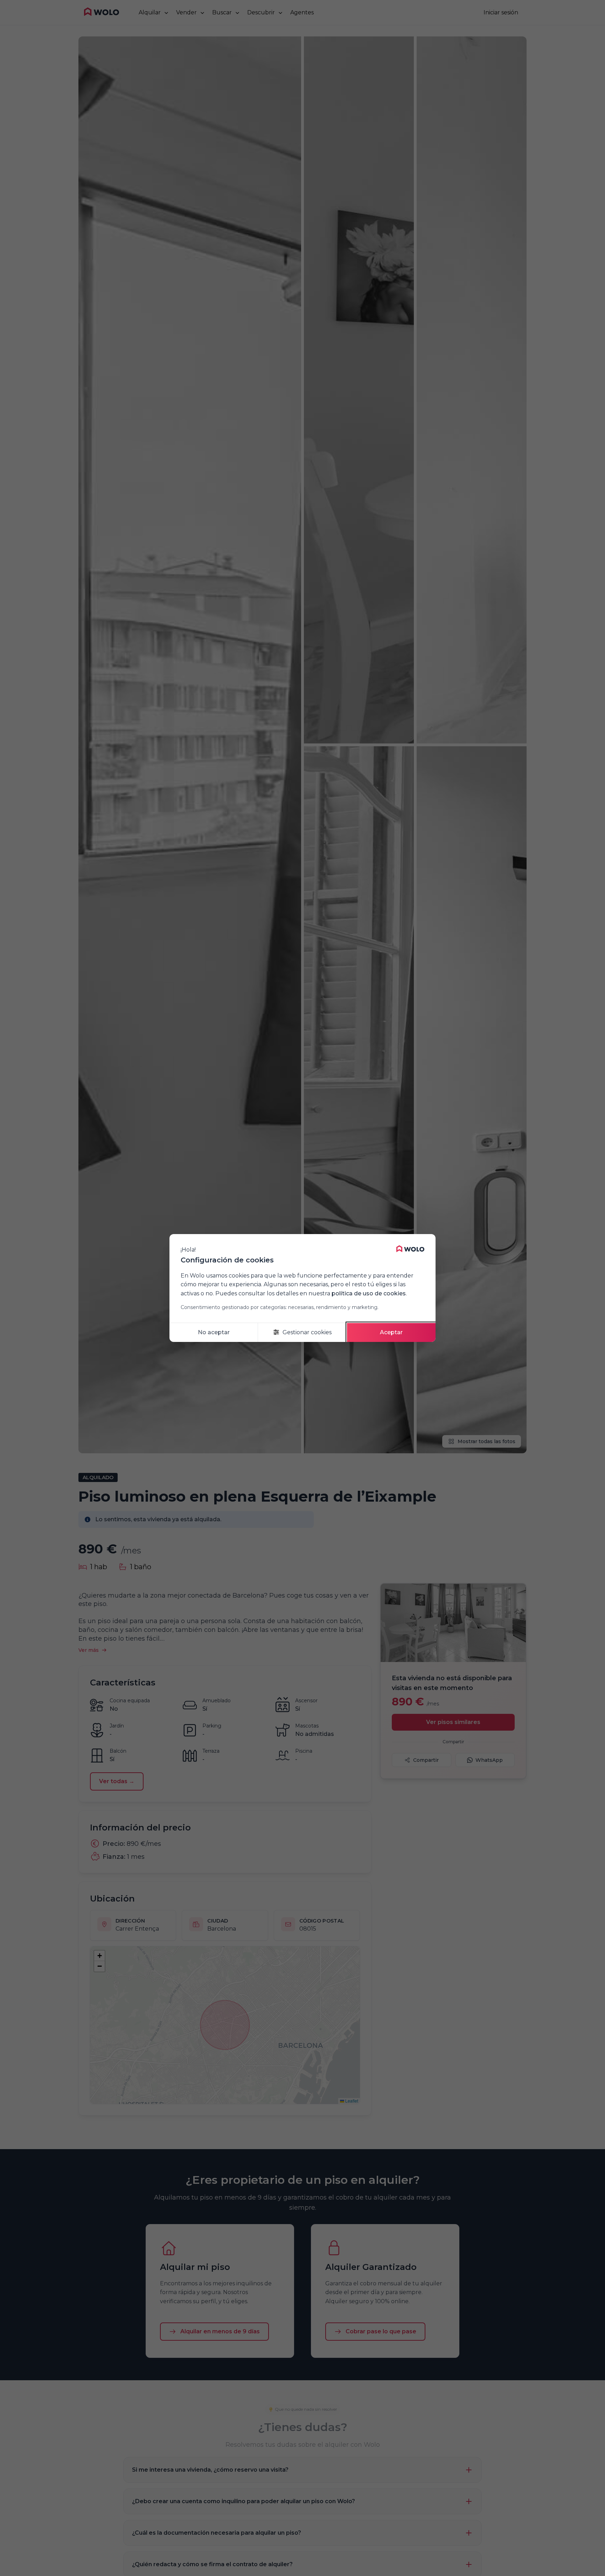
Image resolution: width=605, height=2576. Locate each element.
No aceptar (214, 1332)
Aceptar (391, 1332)
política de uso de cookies (369, 1293)
